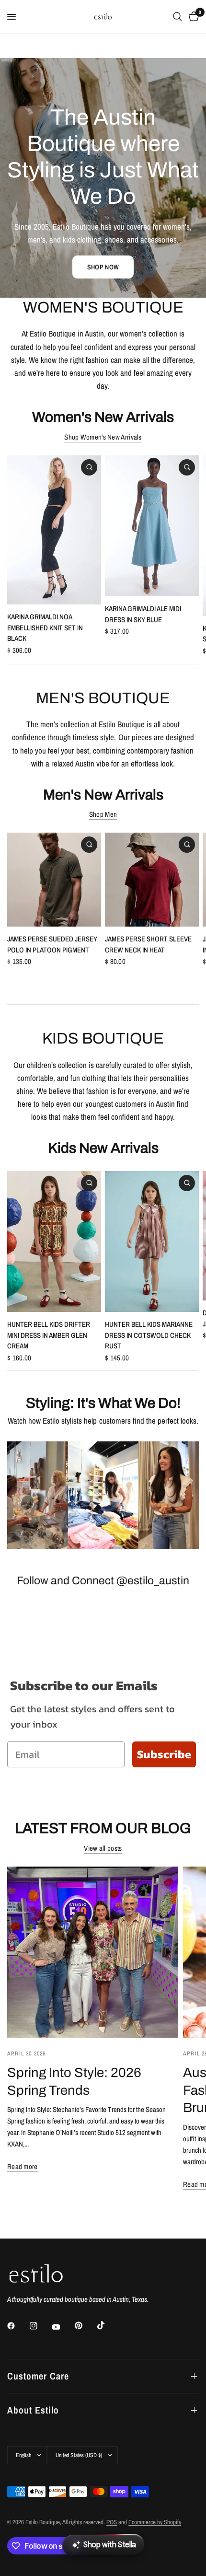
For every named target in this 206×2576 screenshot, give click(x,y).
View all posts (103, 1848)
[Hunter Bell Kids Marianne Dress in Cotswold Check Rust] (152, 1242)
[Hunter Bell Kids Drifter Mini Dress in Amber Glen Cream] (54, 1242)
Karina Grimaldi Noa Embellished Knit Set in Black (45, 627)
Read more (23, 2166)
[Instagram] (40, 2326)
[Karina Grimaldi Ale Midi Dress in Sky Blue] (152, 526)
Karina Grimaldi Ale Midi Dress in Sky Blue (143, 614)
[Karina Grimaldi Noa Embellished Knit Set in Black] (54, 530)
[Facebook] (18, 2326)
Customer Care (38, 2376)
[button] (103, 267)
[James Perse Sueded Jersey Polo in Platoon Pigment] (54, 880)
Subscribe (164, 1754)
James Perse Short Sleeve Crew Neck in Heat (148, 944)
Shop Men (103, 814)
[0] (192, 17)
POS (112, 2522)
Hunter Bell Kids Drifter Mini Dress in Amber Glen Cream (49, 1335)
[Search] (177, 17)
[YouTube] (63, 2327)
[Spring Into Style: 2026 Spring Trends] (93, 1952)
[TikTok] (108, 2325)
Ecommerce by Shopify (155, 2522)
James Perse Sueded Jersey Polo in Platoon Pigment (52, 944)
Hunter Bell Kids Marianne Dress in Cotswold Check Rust (149, 1335)
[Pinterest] (85, 2325)
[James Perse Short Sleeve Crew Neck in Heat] (152, 880)
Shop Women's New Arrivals (103, 437)
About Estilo (33, 2410)
